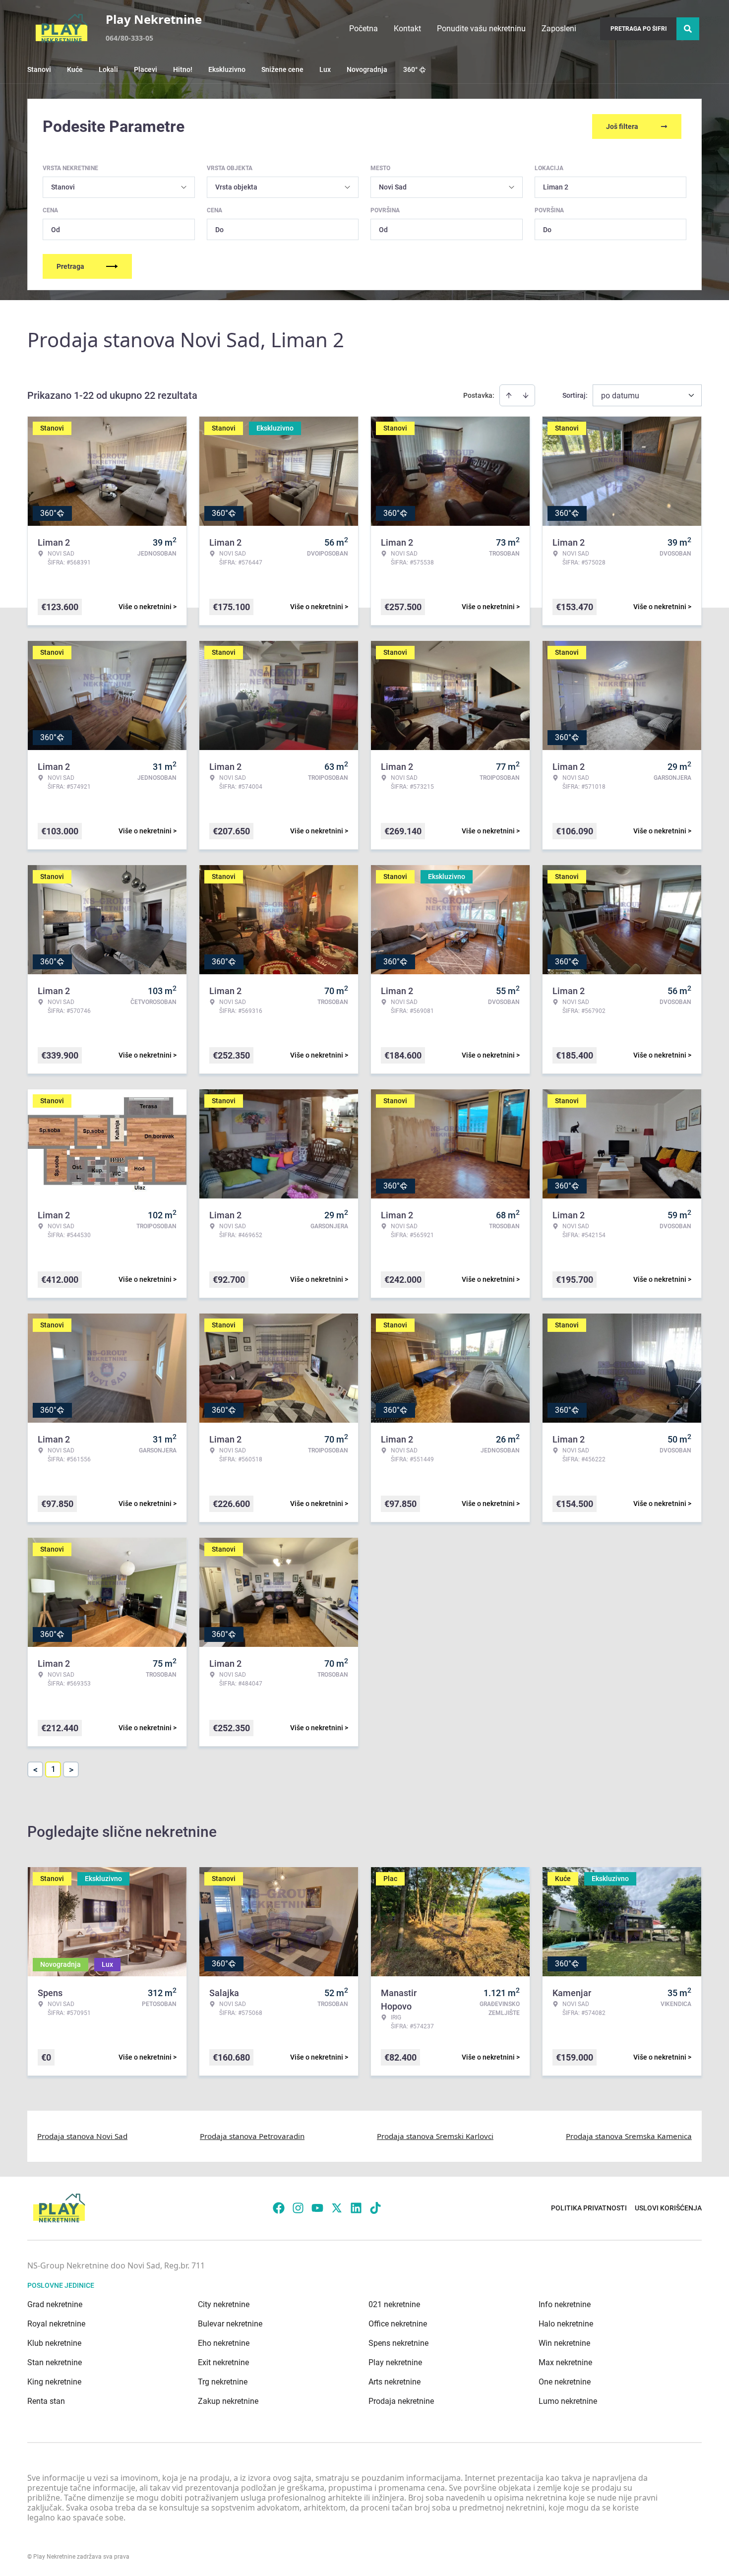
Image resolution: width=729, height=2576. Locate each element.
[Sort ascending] (509, 395)
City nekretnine (224, 2304)
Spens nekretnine (398, 2343)
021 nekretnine (394, 2304)
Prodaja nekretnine (401, 2401)
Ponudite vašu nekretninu (481, 29)
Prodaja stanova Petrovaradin (252, 2136)
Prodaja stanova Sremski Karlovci (435, 2136)
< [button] (35, 1770)
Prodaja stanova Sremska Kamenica (629, 2136)
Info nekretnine (565, 2304)
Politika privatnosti (589, 2208)
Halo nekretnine (566, 2324)
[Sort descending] (526, 395)
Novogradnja (367, 69)
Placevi (146, 69)
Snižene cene (282, 69)
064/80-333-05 (129, 38)
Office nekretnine (398, 2324)
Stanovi (39, 69)
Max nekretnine (565, 2362)
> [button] (71, 1770)
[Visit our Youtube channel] (317, 2208)
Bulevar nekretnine (230, 2324)
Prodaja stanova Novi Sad (82, 2136)
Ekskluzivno (227, 69)
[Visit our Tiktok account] (375, 2208)
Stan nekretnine (55, 2362)
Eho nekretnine (224, 2343)
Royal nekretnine (56, 2324)
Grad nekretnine (55, 2304)
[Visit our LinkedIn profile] (356, 2208)
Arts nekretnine (395, 2382)
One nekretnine (565, 2382)
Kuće (75, 69)
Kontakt (407, 29)
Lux (325, 69)
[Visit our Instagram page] (298, 2208)
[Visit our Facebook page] (279, 2208)
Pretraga (70, 266)
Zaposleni (559, 29)
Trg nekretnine (223, 2382)
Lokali (108, 69)
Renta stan (46, 2401)
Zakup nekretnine (228, 2401)
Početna (364, 29)
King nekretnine (54, 2382)
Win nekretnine (564, 2343)
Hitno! (183, 69)
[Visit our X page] (337, 2208)
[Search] (688, 29)
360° (410, 69)
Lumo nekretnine (568, 2401)
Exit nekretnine (223, 2362)
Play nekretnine (395, 2362)
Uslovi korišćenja (668, 2208)
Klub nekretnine (54, 2343)
